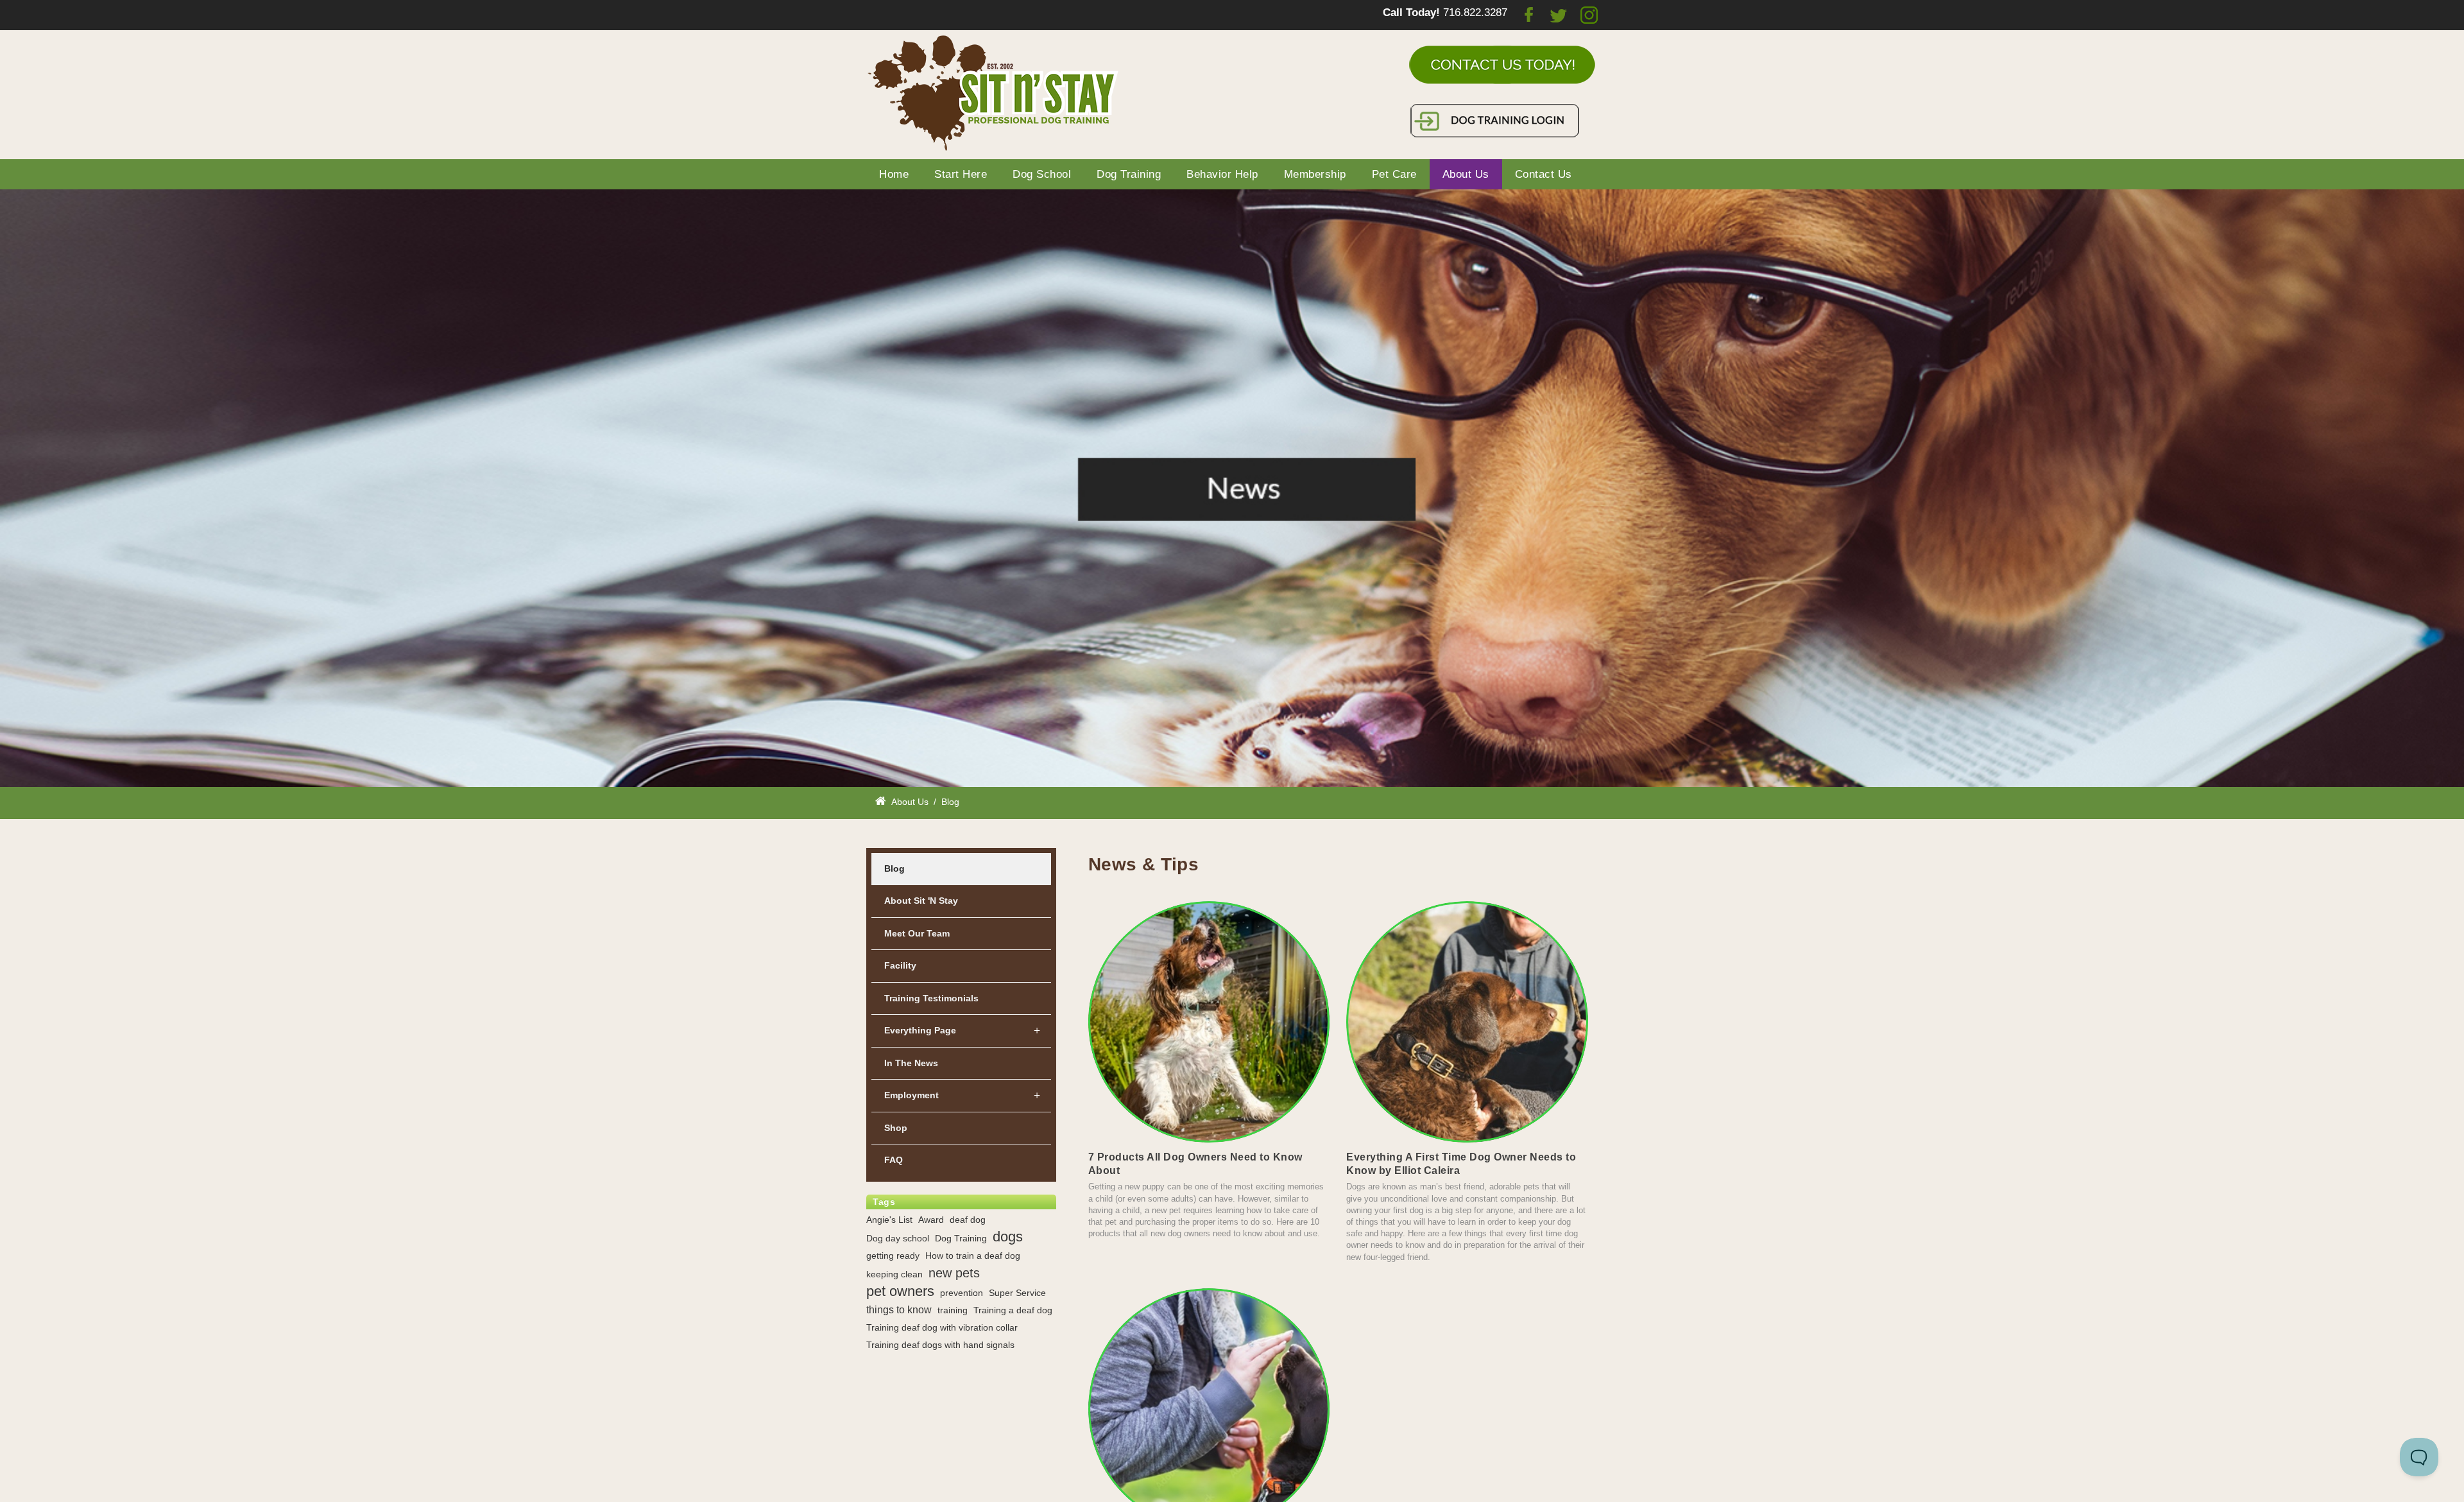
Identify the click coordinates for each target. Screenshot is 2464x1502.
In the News (911, 1063)
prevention (962, 1293)
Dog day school (898, 1238)
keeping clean (894, 1274)
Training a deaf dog (1013, 1310)
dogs (1008, 1237)
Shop (896, 1128)
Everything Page (920, 1030)
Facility (900, 965)
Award (931, 1220)
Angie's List (889, 1220)
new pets (954, 1273)
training (953, 1310)
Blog (894, 868)
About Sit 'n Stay (921, 901)
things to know (899, 1310)
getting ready (893, 1256)
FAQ (894, 1160)
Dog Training (961, 1238)
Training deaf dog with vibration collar (942, 1327)
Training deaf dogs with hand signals (940, 1345)
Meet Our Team (917, 933)
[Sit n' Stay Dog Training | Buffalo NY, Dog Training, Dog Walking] (995, 93)
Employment (911, 1095)
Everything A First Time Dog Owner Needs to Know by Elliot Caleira (1461, 1163)
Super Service (1017, 1293)
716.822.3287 (1475, 13)
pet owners (900, 1291)
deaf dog (968, 1220)
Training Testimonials (931, 998)
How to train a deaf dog (973, 1256)
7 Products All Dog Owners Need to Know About (1195, 1163)
